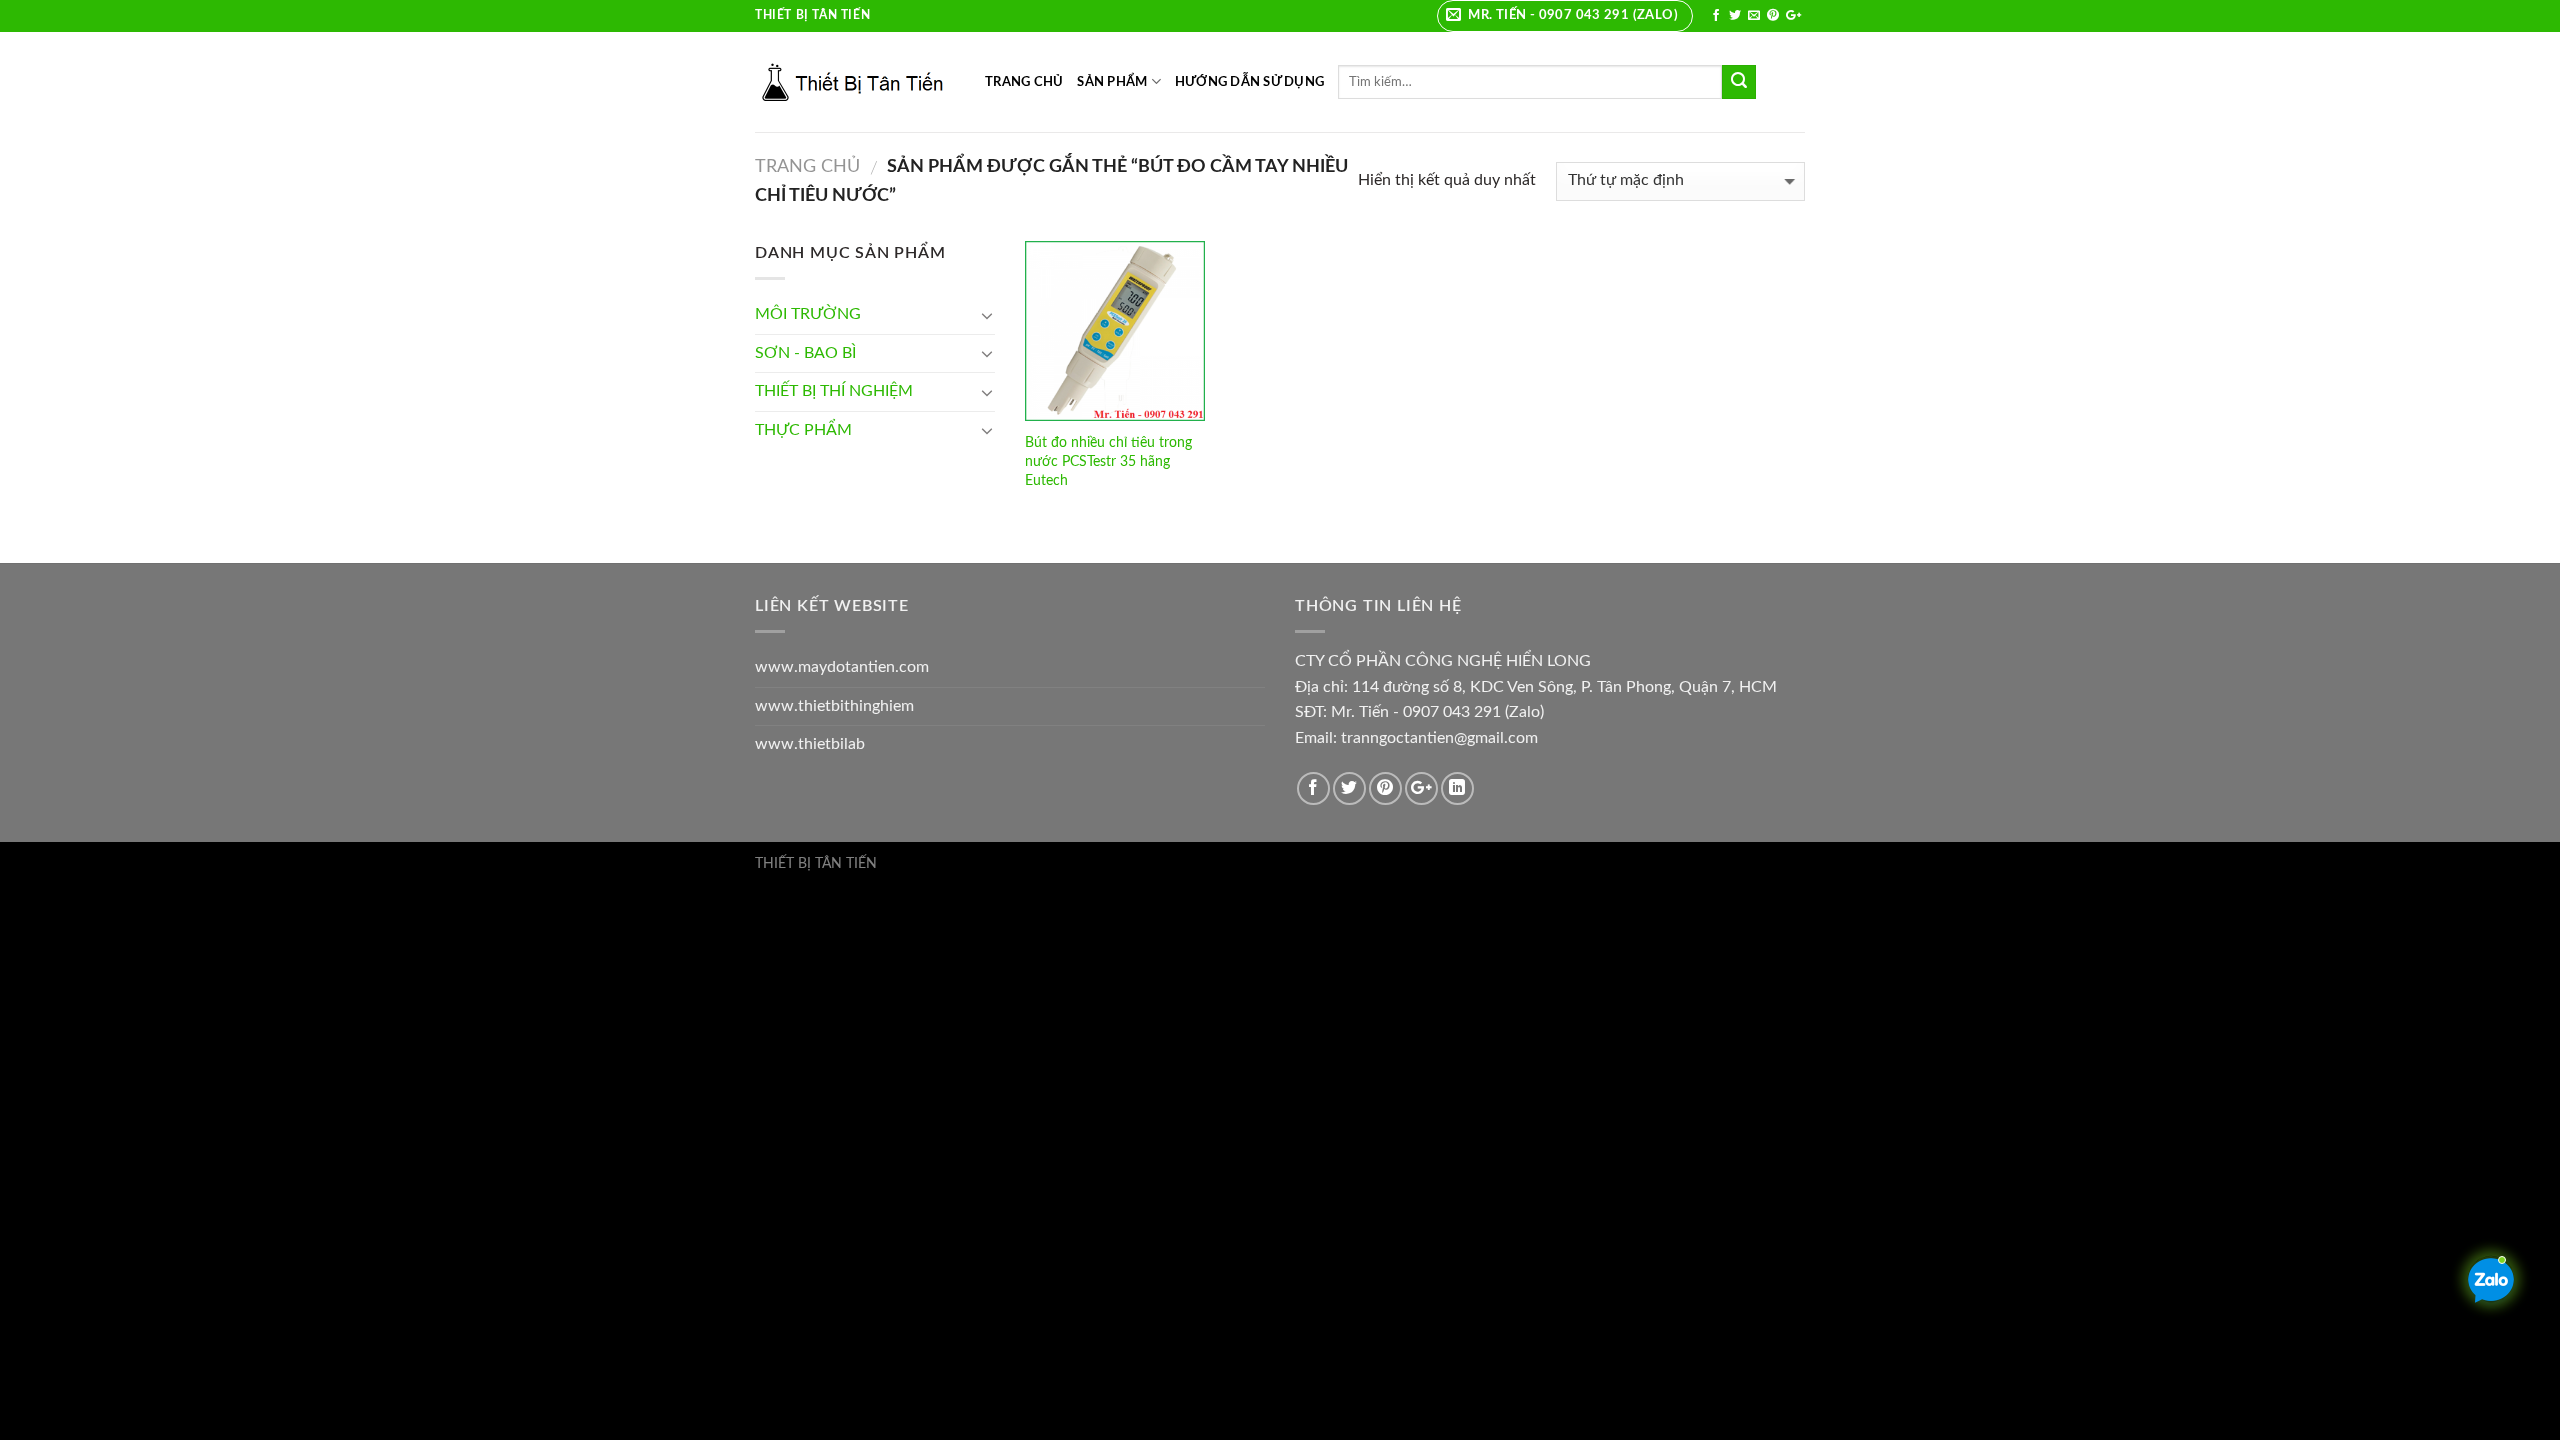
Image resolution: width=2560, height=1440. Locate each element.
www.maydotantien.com (842, 667)
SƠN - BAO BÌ (805, 353)
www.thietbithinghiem (834, 706)
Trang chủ (807, 166)
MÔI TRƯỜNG (808, 314)
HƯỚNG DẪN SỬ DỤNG (1249, 82)
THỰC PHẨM (803, 430)
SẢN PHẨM (1112, 82)
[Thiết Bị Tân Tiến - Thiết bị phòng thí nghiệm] (855, 82)
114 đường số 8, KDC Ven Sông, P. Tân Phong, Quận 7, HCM (1564, 687)
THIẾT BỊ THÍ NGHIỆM (834, 391)
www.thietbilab (810, 744)
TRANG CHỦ (1024, 82)
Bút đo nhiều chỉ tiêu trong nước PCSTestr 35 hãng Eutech (1108, 461)
